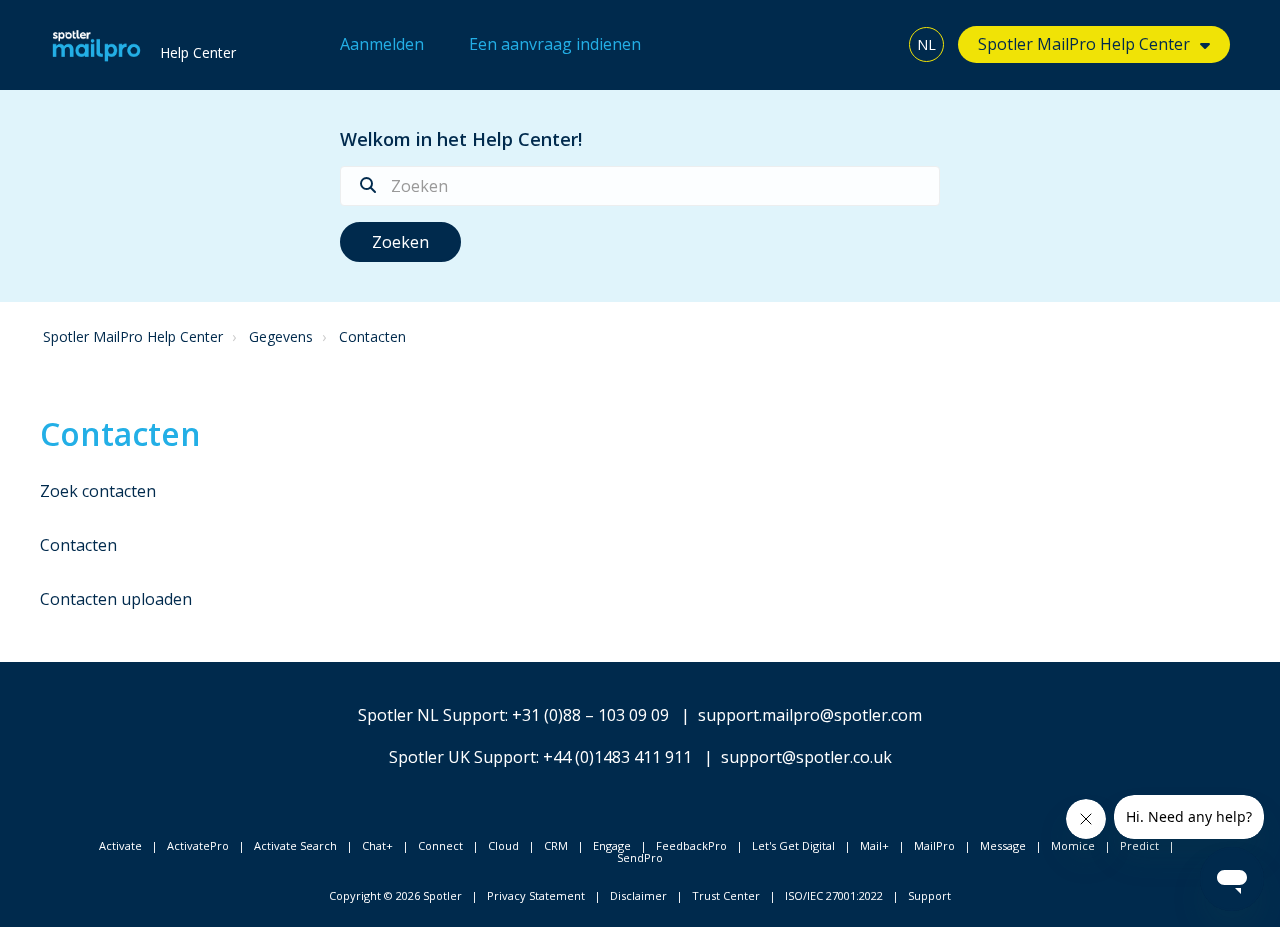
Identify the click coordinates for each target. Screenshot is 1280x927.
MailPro (934, 845)
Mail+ (874, 845)
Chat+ (377, 845)
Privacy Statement (536, 895)
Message (1003, 845)
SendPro (640, 857)
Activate (120, 845)
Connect (440, 845)
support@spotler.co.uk (806, 757)
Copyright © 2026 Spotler (395, 895)
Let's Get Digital (793, 845)
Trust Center (726, 895)
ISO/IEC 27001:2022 (834, 895)
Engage (612, 845)
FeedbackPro (691, 845)
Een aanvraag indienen (555, 44)
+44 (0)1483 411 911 (617, 757)
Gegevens (281, 336)
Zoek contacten (98, 491)
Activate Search (295, 845)
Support (929, 895)
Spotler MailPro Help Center (133, 336)
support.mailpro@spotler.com (810, 715)
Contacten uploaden (116, 599)
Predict (1139, 845)
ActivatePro (198, 845)
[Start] (96, 45)
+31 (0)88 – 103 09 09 (590, 715)
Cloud (503, 845)
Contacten (372, 336)
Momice (1073, 845)
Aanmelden (382, 44)
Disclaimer (638, 895)
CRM (556, 845)
